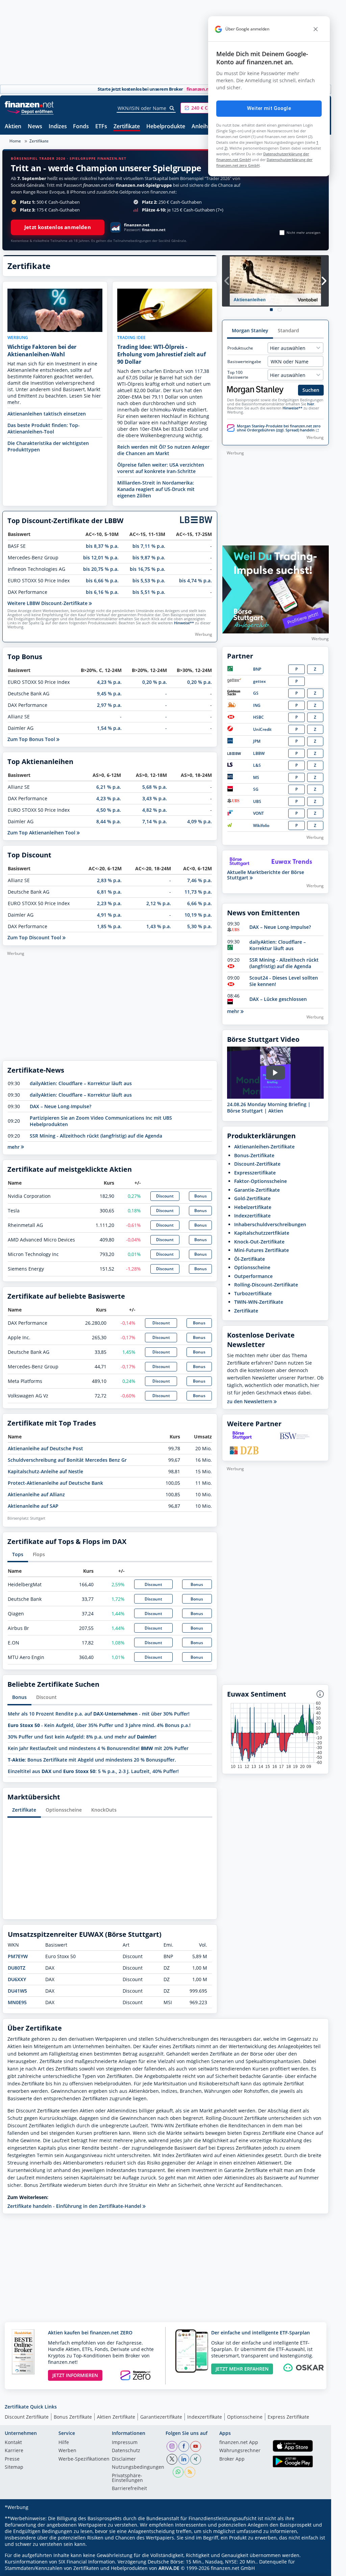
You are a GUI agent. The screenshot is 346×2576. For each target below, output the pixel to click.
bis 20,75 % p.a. (101, 569)
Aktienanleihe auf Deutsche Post (45, 1448)
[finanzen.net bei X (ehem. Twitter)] (172, 2459)
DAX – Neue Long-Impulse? (60, 1106)
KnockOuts (104, 1810)
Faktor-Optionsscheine (261, 1181)
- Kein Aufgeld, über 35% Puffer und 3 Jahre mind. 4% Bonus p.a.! (99, 1725)
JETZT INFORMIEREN (75, 2375)
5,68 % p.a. (155, 787)
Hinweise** (184, 623)
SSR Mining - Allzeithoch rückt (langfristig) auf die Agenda (96, 1136)
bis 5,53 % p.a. (149, 580)
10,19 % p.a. (198, 915)
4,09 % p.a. (200, 821)
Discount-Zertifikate (257, 1164)
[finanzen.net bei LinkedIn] (184, 2459)
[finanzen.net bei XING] (196, 2459)
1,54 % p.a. (109, 728)
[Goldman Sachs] (235, 694)
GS (256, 693)
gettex (259, 681)
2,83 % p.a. (109, 880)
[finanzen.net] (29, 104)
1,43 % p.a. (159, 926)
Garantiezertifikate (161, 2417)
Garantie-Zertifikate (257, 1190)
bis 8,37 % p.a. (102, 546)
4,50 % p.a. (109, 810)
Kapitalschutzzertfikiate (262, 1233)
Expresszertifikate (255, 1173)
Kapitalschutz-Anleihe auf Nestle (45, 1471)
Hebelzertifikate (253, 1207)
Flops (39, 1554)
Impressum (125, 2443)
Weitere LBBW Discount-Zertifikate (48, 603)
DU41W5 (17, 1991)
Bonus (201, 1196)
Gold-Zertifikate (252, 1198)
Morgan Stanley (250, 330)
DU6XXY (17, 1979)
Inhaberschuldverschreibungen (270, 1224)
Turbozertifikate (253, 1293)
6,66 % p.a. (200, 903)
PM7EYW (18, 1956)
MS (256, 777)
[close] (316, 29)
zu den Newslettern (250, 1402)
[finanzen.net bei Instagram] (172, 2446)
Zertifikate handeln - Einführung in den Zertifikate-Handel (75, 2206)
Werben (67, 2451)
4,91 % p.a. (109, 915)
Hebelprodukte (166, 127)
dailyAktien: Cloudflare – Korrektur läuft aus (81, 1083)
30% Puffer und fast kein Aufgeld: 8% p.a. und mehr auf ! (82, 1737)
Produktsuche (240, 348)
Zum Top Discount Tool (35, 937)
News (35, 127)
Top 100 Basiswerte (238, 375)
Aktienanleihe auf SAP (33, 1506)
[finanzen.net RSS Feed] (190, 2472)
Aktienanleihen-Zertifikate (264, 1147)
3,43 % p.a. (155, 798)
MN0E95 (17, 2002)
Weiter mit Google (269, 108)
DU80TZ (17, 1968)
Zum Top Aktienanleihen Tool (42, 833)
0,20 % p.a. (155, 682)
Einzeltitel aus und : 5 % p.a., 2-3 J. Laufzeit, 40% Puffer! (93, 1771)
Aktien (13, 127)
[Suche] (172, 108)
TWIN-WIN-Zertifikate (259, 1302)
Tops (18, 1554)
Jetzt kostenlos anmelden (58, 227)
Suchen (311, 390)
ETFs (101, 127)
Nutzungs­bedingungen (138, 2467)
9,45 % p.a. (109, 693)
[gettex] (234, 681)
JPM (257, 741)
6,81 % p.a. (109, 892)
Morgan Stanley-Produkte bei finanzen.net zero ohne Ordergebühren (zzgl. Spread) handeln (279, 428)
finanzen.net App (239, 2443)
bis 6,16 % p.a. (102, 592)
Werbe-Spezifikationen (84, 2459)
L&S (257, 765)
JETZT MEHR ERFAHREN (242, 2369)
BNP (257, 669)
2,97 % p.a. (109, 705)
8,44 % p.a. (109, 821)
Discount (165, 1196)
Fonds (81, 127)
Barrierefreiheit (129, 2489)
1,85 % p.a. (109, 926)
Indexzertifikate (252, 1216)
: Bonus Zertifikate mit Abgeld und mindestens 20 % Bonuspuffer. (92, 1760)
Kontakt (13, 2443)
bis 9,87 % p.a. (149, 557)
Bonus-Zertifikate (254, 1155)
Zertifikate (127, 127)
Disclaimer (124, 2459)
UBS (257, 801)
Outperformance (253, 1276)
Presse (12, 2459)
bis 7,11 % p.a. (149, 546)
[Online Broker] (30, 111)
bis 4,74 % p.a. (195, 580)
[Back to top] (315, 2569)
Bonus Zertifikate (73, 2417)
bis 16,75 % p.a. (147, 569)
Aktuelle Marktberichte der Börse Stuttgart (266, 875)
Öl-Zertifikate (250, 1259)
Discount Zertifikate (27, 2417)
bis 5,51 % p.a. (149, 592)
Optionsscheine (64, 1810)
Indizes (58, 127)
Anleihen (203, 127)
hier (311, 404)
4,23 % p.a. (109, 682)
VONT (258, 813)
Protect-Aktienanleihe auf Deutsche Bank (55, 1483)
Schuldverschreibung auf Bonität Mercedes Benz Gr (67, 1460)
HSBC (258, 717)
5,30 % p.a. (200, 926)
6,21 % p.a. (109, 787)
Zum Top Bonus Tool (32, 739)
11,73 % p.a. (198, 892)
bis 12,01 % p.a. (101, 557)
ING (257, 705)
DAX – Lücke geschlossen (278, 999)
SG (256, 789)
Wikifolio (261, 825)
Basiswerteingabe (244, 362)
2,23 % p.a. (109, 903)
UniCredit (262, 729)
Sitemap (14, 2467)
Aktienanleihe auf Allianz (36, 1494)
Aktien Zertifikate (116, 2417)
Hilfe (64, 2443)
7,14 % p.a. (155, 821)
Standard (288, 330)
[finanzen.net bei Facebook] (184, 2446)
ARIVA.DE (169, 2568)
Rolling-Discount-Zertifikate (266, 1285)
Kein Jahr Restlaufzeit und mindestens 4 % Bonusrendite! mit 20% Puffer (98, 1748)
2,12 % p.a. (159, 903)
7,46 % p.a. (200, 880)
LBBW (259, 753)
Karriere (14, 2451)
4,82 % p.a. (155, 810)
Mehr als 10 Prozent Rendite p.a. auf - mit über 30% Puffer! (99, 1714)
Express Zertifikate (288, 2417)
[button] (206, 108)
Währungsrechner (240, 2451)
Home (15, 141)
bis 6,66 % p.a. (102, 580)
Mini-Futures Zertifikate (262, 1250)
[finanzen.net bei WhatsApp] (178, 2472)
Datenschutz (126, 2451)
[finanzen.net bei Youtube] (196, 2446)
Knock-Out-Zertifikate (259, 1242)
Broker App (232, 2459)
